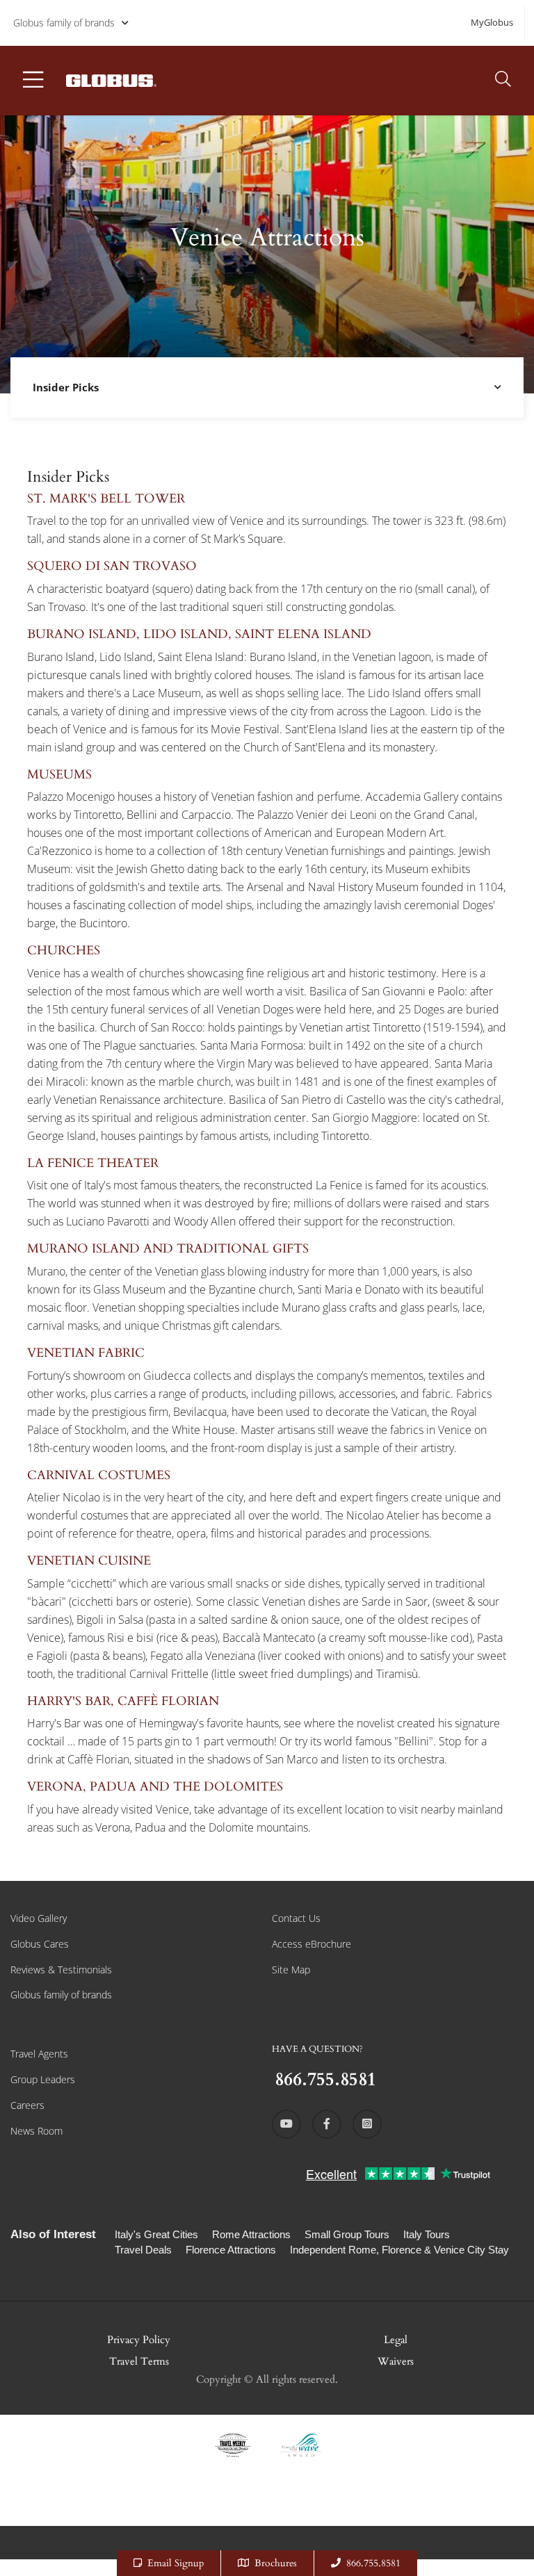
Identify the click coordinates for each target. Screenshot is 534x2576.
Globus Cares (40, 1944)
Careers (27, 2105)
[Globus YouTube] (286, 2124)
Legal (396, 2340)
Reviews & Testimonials (61, 1970)
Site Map (291, 1970)
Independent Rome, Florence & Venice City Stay (399, 2250)
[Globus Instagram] (367, 2124)
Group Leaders (43, 2079)
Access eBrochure (311, 1944)
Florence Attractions (231, 2250)
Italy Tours (427, 2234)
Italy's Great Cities (156, 2234)
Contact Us (296, 1918)
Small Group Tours (347, 2234)
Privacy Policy (139, 2340)
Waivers (396, 2361)
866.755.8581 (373, 2563)
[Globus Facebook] (327, 2124)
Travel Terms (139, 2361)
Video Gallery (39, 1918)
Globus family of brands (64, 23)
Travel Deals (143, 2250)
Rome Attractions (251, 2234)
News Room (37, 2131)
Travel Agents (39, 2054)
